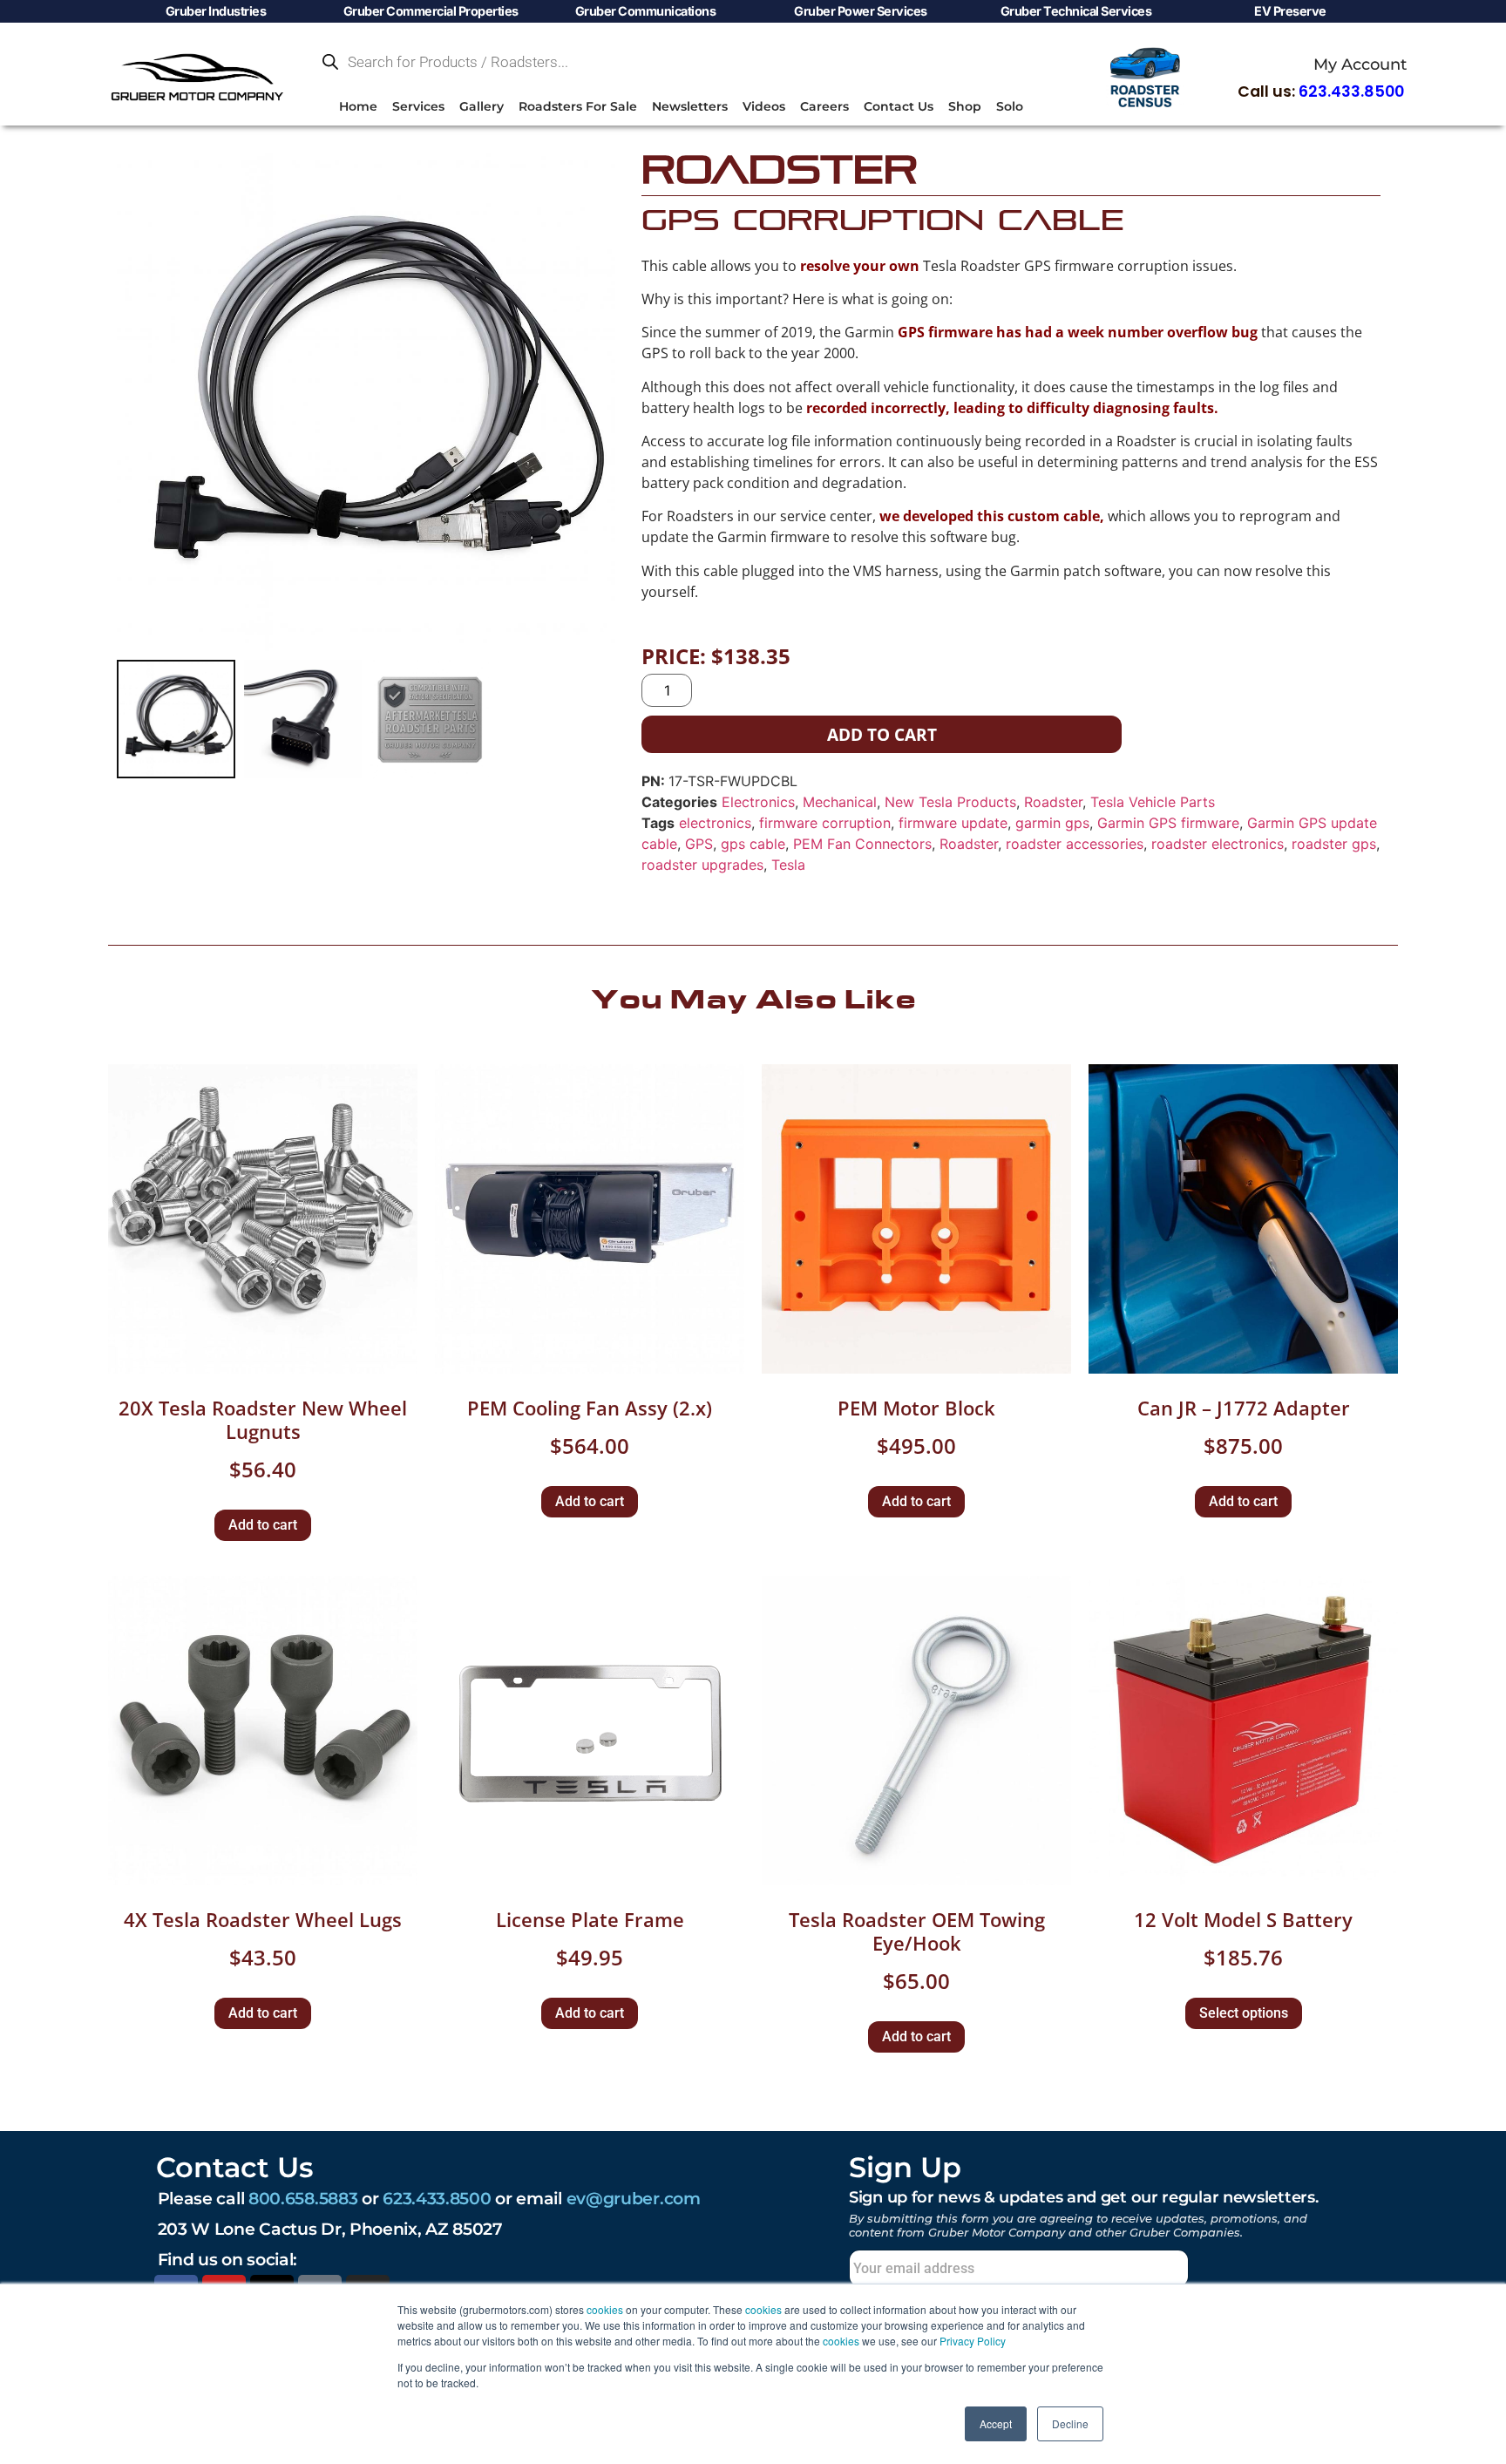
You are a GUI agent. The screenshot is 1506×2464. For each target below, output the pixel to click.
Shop (965, 106)
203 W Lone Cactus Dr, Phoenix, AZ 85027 (330, 2229)
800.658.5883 (303, 2198)
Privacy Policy (973, 2341)
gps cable (753, 844)
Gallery (482, 106)
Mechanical (840, 802)
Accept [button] (996, 2423)
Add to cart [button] (263, 1525)
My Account (1360, 64)
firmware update (953, 823)
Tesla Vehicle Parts (1153, 802)
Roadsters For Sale (578, 106)
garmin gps (1052, 823)
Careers (824, 106)
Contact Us (899, 106)
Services (418, 106)
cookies (605, 2309)
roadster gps (1334, 844)
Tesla (788, 865)
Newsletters (690, 106)
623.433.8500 (437, 2198)
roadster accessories (1075, 844)
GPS (699, 844)
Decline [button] (1070, 2423)
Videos (764, 106)
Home (358, 106)
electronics (715, 823)
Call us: (1321, 92)
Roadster (1053, 802)
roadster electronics (1218, 844)
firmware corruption (825, 823)
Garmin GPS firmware (1168, 823)
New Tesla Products (950, 802)
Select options (1244, 2013)
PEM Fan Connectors (862, 844)
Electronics (758, 802)
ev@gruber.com (634, 2198)
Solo (1010, 106)
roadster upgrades (702, 865)
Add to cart (882, 734)
